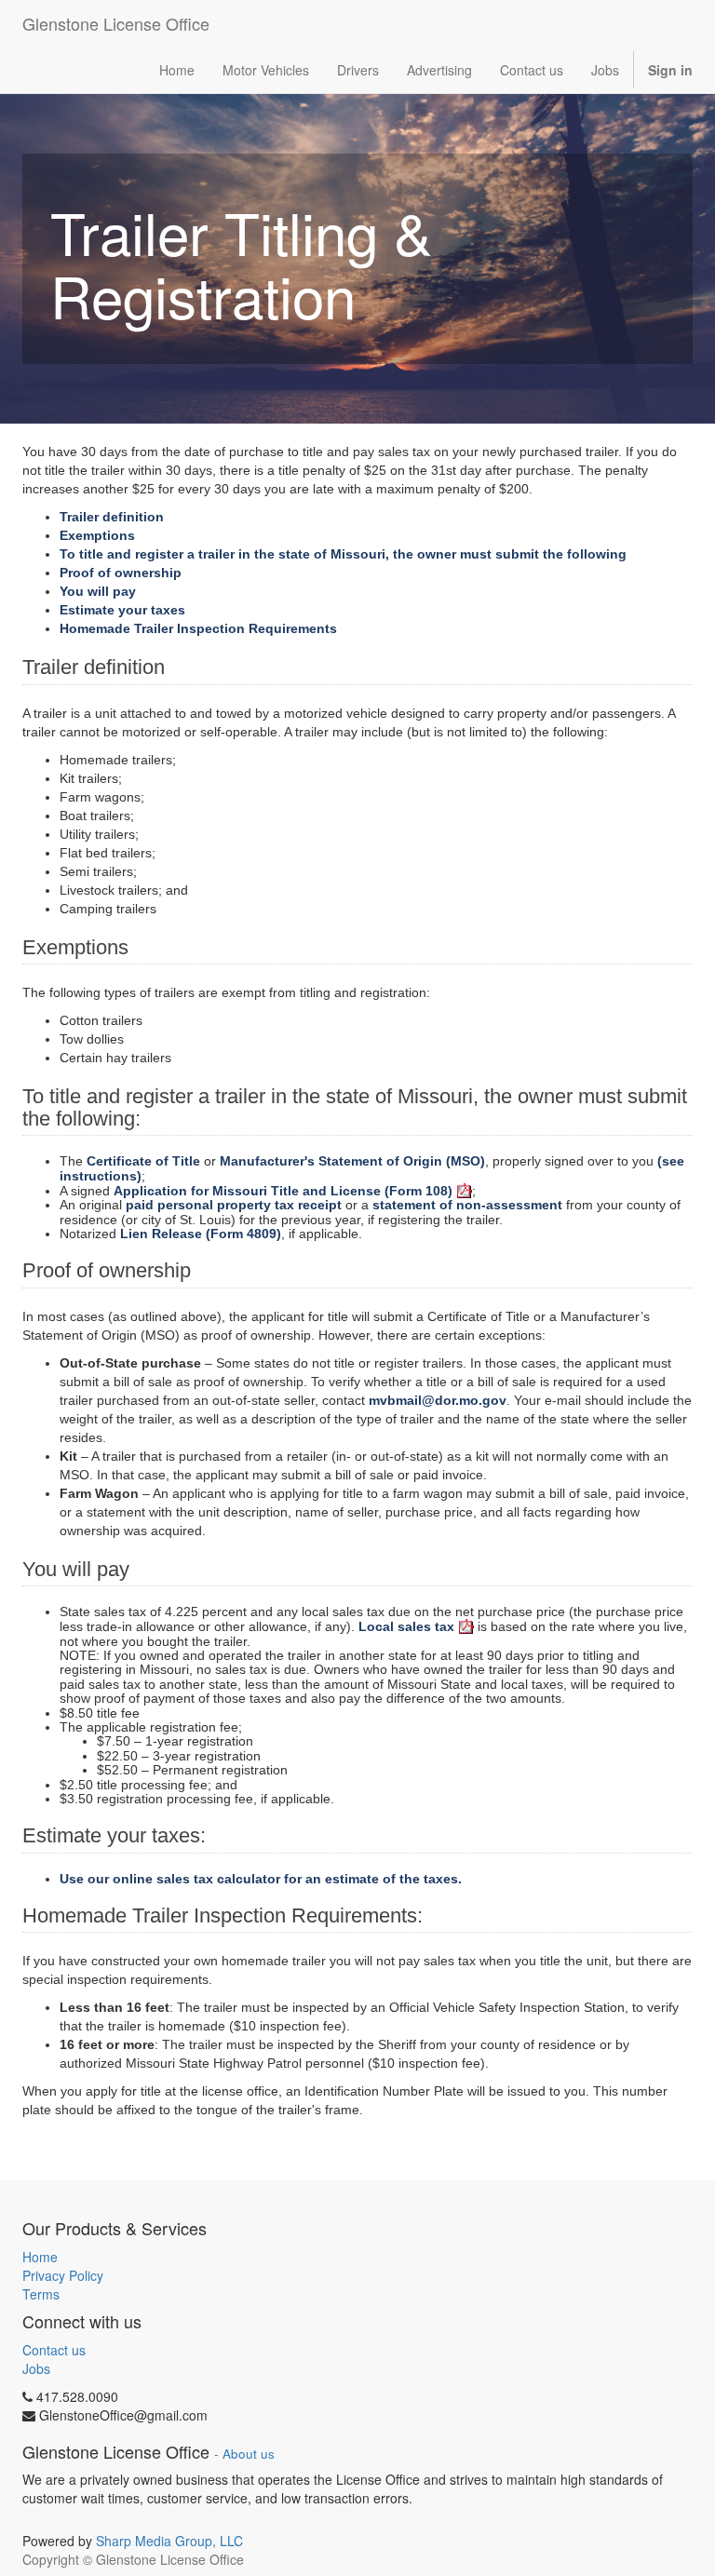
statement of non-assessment (467, 1205)
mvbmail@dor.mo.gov (438, 1400)
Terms (41, 2294)
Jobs (36, 2368)
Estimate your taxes (122, 610)
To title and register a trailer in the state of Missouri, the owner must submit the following (343, 554)
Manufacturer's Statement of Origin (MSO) (352, 1161)
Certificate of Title (143, 1161)
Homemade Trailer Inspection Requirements (198, 628)
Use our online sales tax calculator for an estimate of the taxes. (261, 1879)
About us (249, 2454)
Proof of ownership (121, 573)
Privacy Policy (63, 2275)
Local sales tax (406, 1626)
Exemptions (97, 535)
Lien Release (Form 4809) (201, 1234)
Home (40, 2257)
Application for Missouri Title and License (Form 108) (283, 1191)
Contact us (54, 2350)
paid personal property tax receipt (234, 1205)
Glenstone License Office (116, 23)
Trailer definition (112, 517)
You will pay (98, 591)
